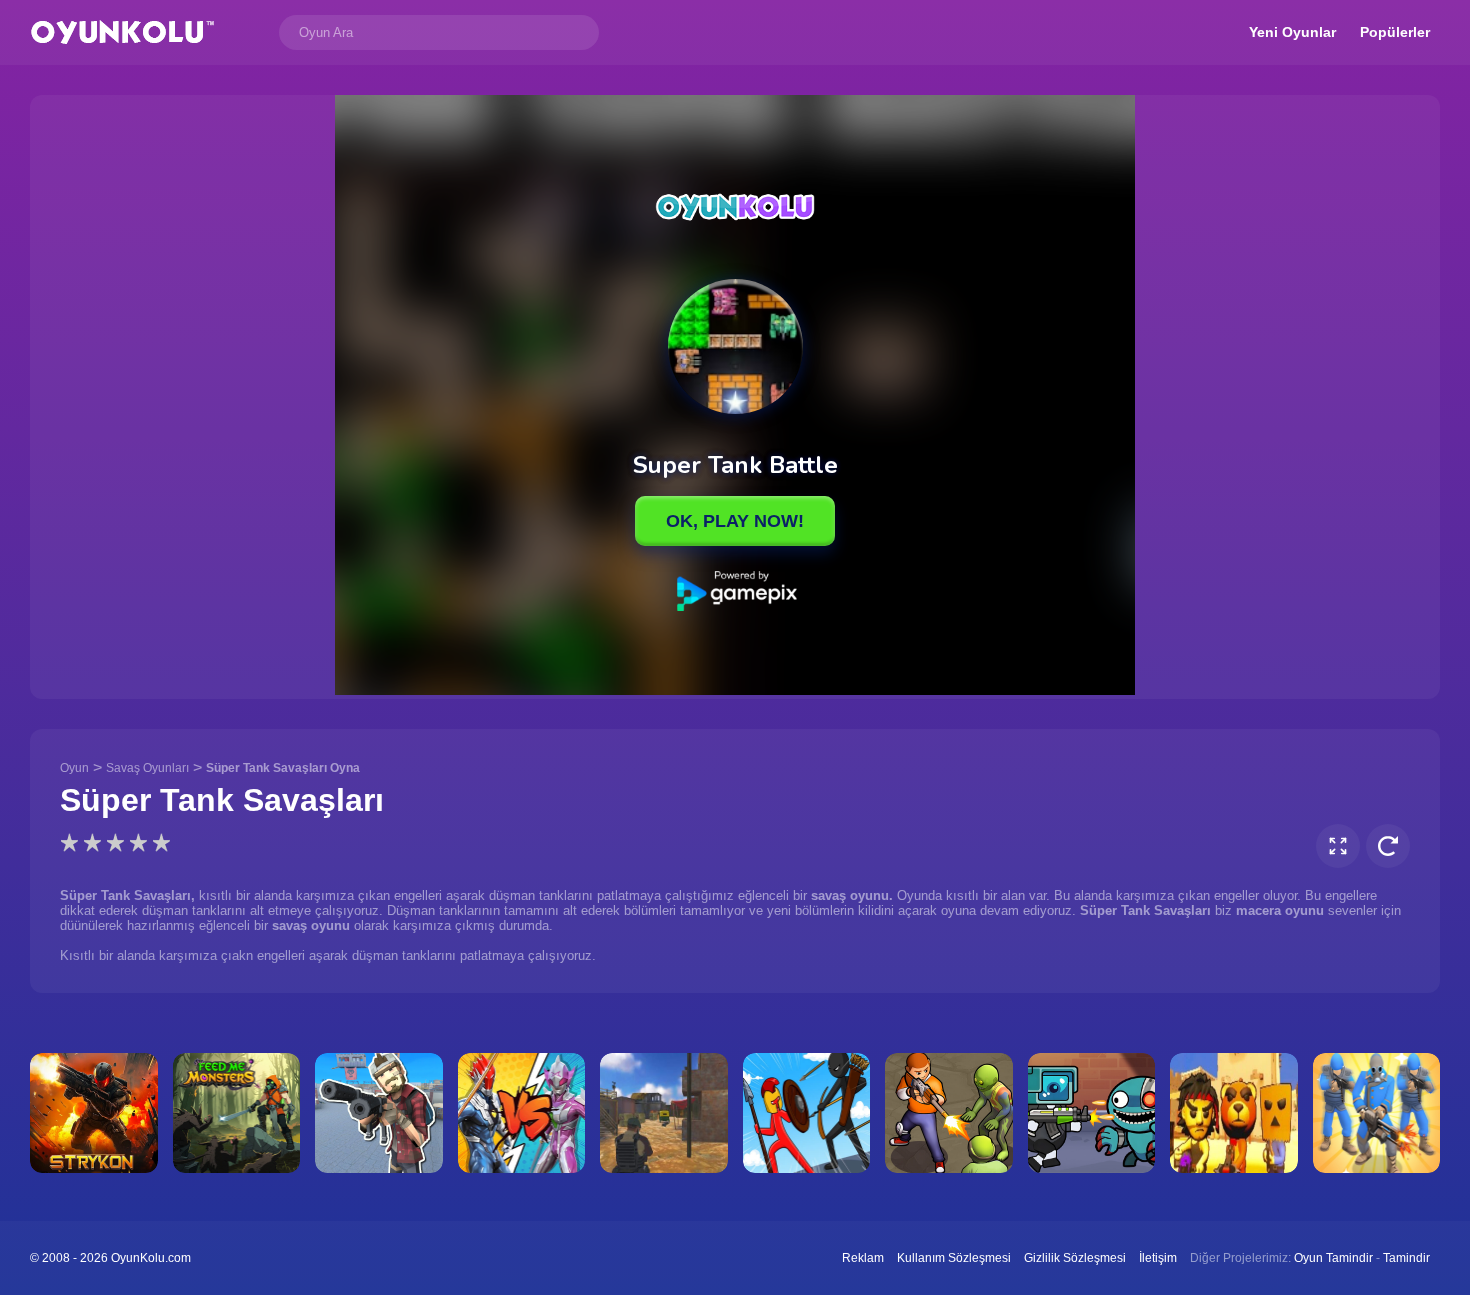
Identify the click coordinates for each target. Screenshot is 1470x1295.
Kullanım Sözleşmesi (954, 1258)
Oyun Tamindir (1333, 1258)
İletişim (1158, 1258)
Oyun (74, 768)
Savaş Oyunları (147, 768)
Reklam (863, 1258)
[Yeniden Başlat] (1388, 846)
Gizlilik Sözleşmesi (1075, 1258)
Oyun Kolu (122, 32)
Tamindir (1406, 1258)
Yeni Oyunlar (1292, 32)
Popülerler (1395, 32)
